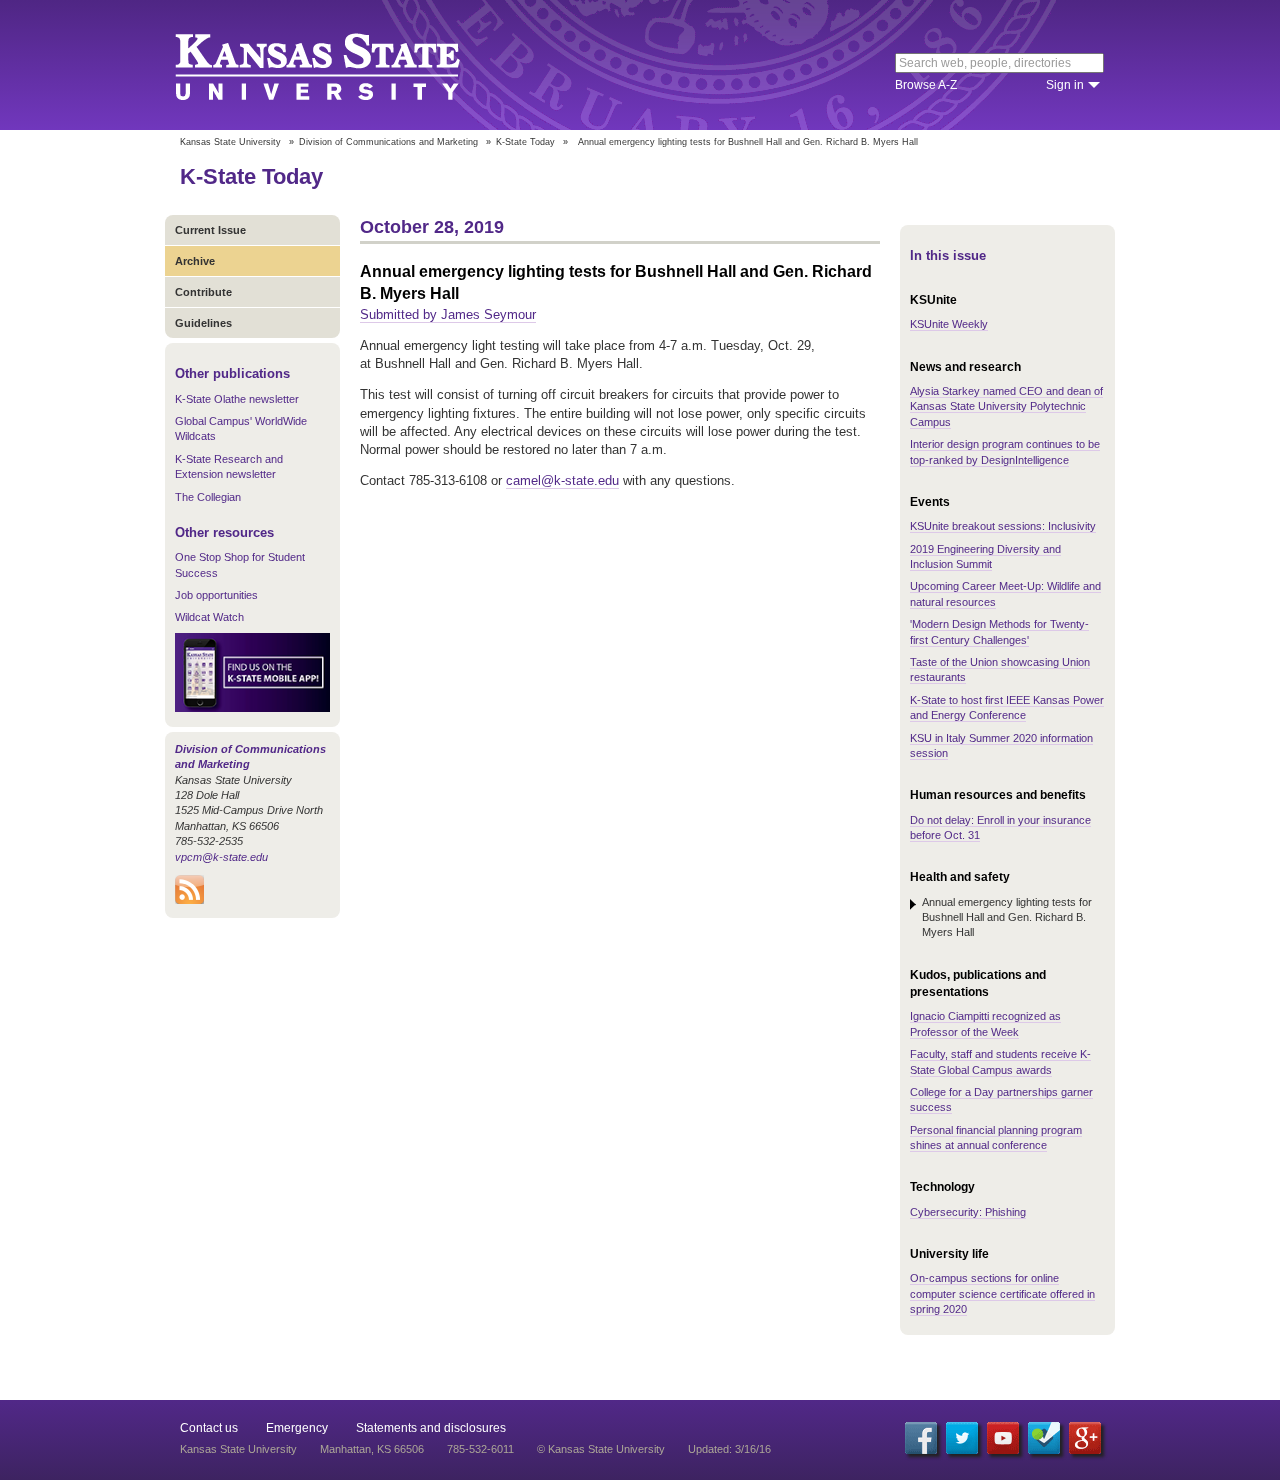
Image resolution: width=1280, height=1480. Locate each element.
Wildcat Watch (209, 617)
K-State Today (525, 142)
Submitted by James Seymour (448, 314)
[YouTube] (1003, 1438)
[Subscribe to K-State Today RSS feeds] (189, 900)
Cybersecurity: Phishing (968, 1212)
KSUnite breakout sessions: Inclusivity (1003, 526)
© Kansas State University (601, 1449)
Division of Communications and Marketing (388, 142)
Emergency (297, 1428)
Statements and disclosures (431, 1428)
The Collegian (208, 497)
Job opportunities (216, 595)
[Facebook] (921, 1438)
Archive (195, 261)
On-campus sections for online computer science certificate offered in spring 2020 (1002, 1293)
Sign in (1065, 85)
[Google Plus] (1085, 1438)
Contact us (209, 1428)
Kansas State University (342, 65)
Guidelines (203, 323)
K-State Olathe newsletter (237, 399)
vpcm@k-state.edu (221, 857)
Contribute (203, 292)
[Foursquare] (1044, 1438)
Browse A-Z (926, 85)
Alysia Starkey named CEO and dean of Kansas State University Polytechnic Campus (1006, 406)
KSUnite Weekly (949, 324)
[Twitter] (962, 1438)
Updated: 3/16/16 (729, 1449)
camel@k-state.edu (562, 480)
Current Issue (210, 230)
